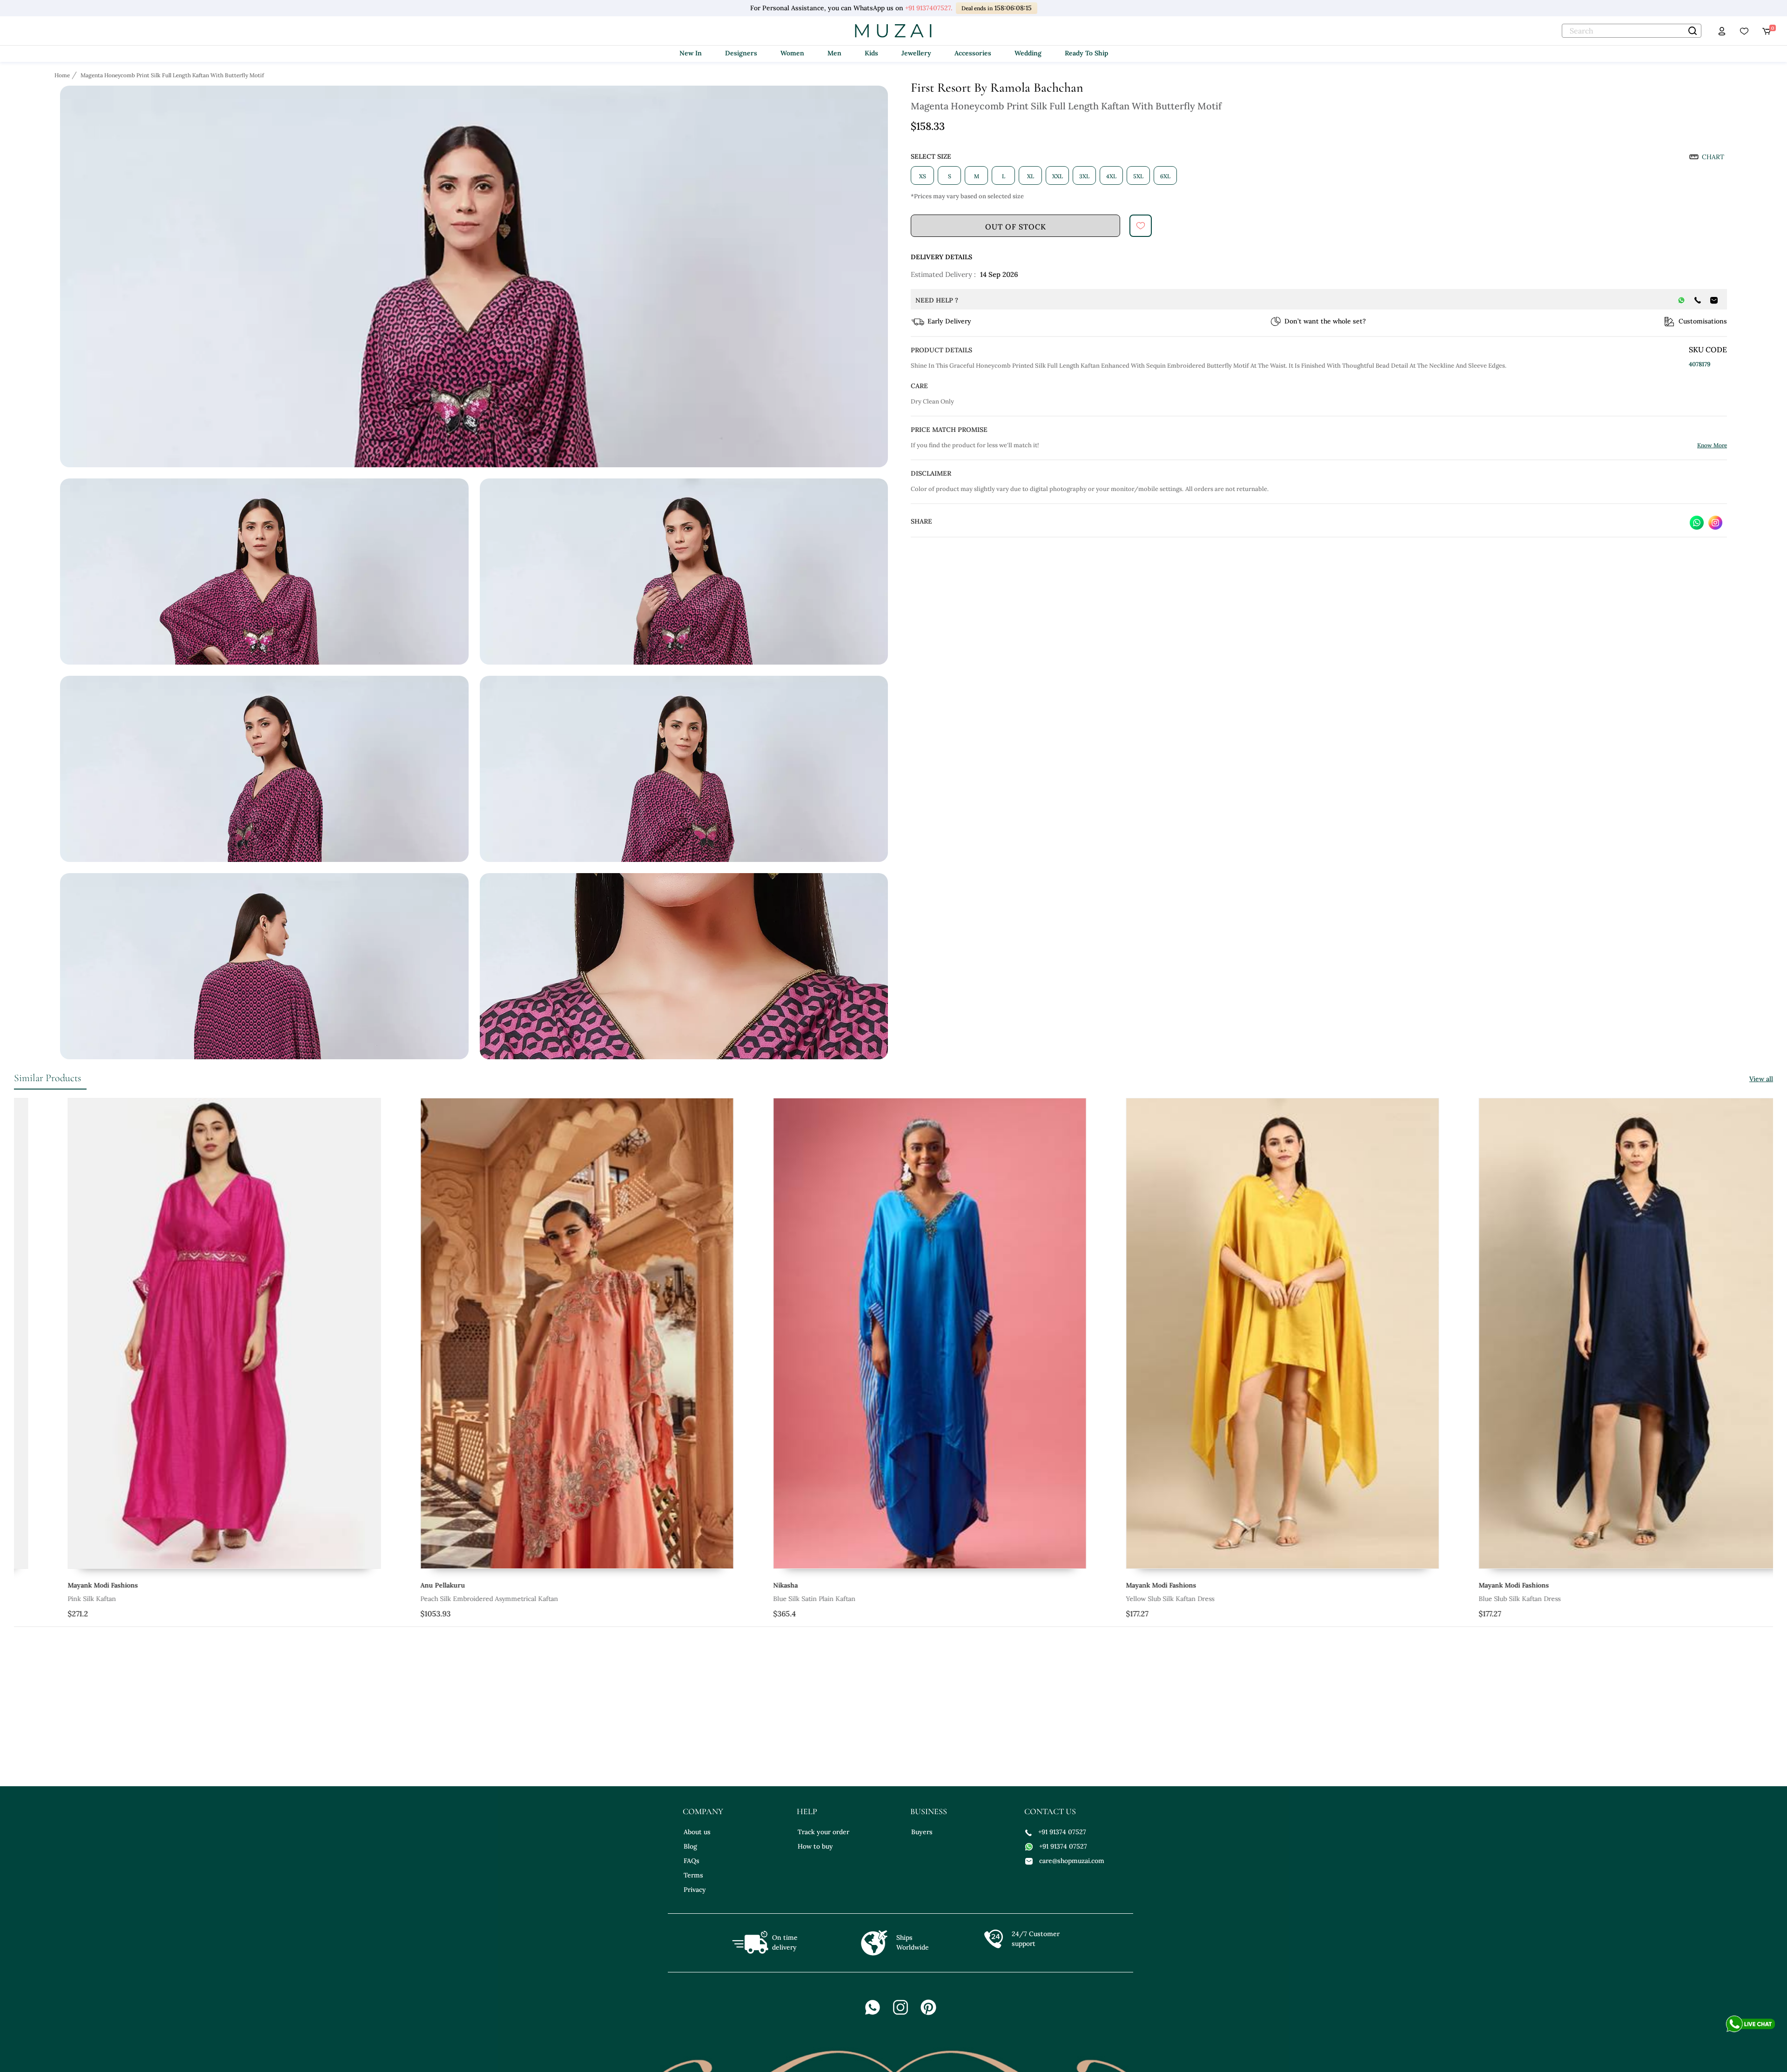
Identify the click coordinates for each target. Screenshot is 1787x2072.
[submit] (1141, 226)
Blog (690, 1846)
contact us (1050, 1811)
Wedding (1028, 53)
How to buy (815, 1846)
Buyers (922, 1832)
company (703, 1811)
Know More (1712, 445)
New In (691, 53)
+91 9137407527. (928, 8)
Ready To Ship (1086, 53)
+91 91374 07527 (1062, 1832)
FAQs (692, 1861)
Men (834, 53)
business (929, 1811)
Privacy (695, 1890)
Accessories (973, 53)
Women (792, 53)
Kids (871, 53)
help (807, 1811)
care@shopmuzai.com (1072, 1861)
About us (697, 1832)
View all (1761, 1079)
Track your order (823, 1832)
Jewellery (916, 53)
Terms (693, 1875)
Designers (741, 53)
